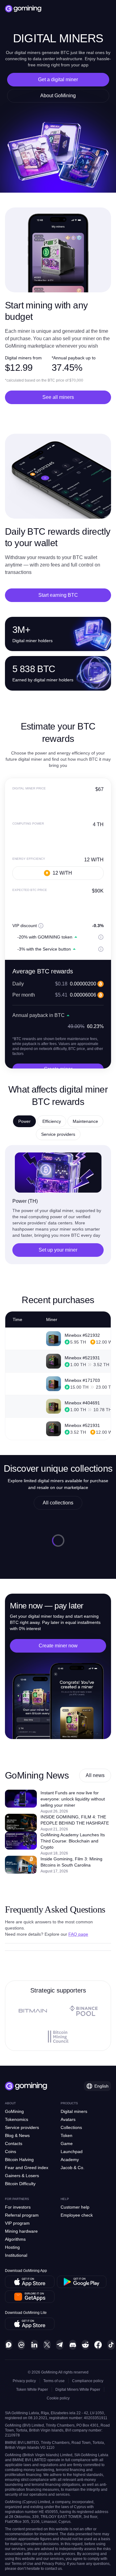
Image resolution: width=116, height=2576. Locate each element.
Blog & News (17, 2135)
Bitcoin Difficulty (20, 2184)
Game (67, 2143)
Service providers (22, 2127)
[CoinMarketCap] (21, 2345)
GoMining (14, 2111)
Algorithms (15, 2239)
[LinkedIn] (34, 2345)
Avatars (68, 2119)
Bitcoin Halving (19, 2160)
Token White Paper (32, 2390)
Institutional (16, 2255)
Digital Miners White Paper (78, 2390)
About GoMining (58, 96)
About (10, 2103)
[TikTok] (111, 2345)
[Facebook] (98, 2345)
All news (95, 1775)
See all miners (58, 397)
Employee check (77, 2215)
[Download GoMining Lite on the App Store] (30, 2324)
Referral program (22, 2215)
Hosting (12, 2247)
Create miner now (58, 1646)
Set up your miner (58, 1250)
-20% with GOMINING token (45, 937)
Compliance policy (88, 2381)
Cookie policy (58, 2398)
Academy (70, 2160)
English (101, 2086)
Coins (11, 2152)
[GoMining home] (23, 9)
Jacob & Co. (73, 2168)
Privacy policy (24, 2381)
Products (69, 2103)
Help (65, 2199)
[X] (47, 2345)
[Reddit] (85, 2345)
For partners (17, 2199)
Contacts (14, 2143)
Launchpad (72, 2152)
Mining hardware (21, 2231)
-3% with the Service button (44, 949)
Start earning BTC (58, 595)
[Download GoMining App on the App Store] (30, 2282)
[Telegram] (60, 2345)
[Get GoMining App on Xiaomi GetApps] (30, 2297)
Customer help (75, 2207)
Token (67, 2135)
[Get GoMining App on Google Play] (82, 2282)
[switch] (13, 937)
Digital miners (74, 2111)
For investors (18, 2207)
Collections (71, 2127)
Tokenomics (17, 2119)
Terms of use (54, 2381)
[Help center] (9, 2345)
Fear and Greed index (27, 2168)
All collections (58, 1503)
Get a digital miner (58, 79)
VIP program (17, 2223)
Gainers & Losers (22, 2176)
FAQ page (78, 1934)
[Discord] (73, 2345)
